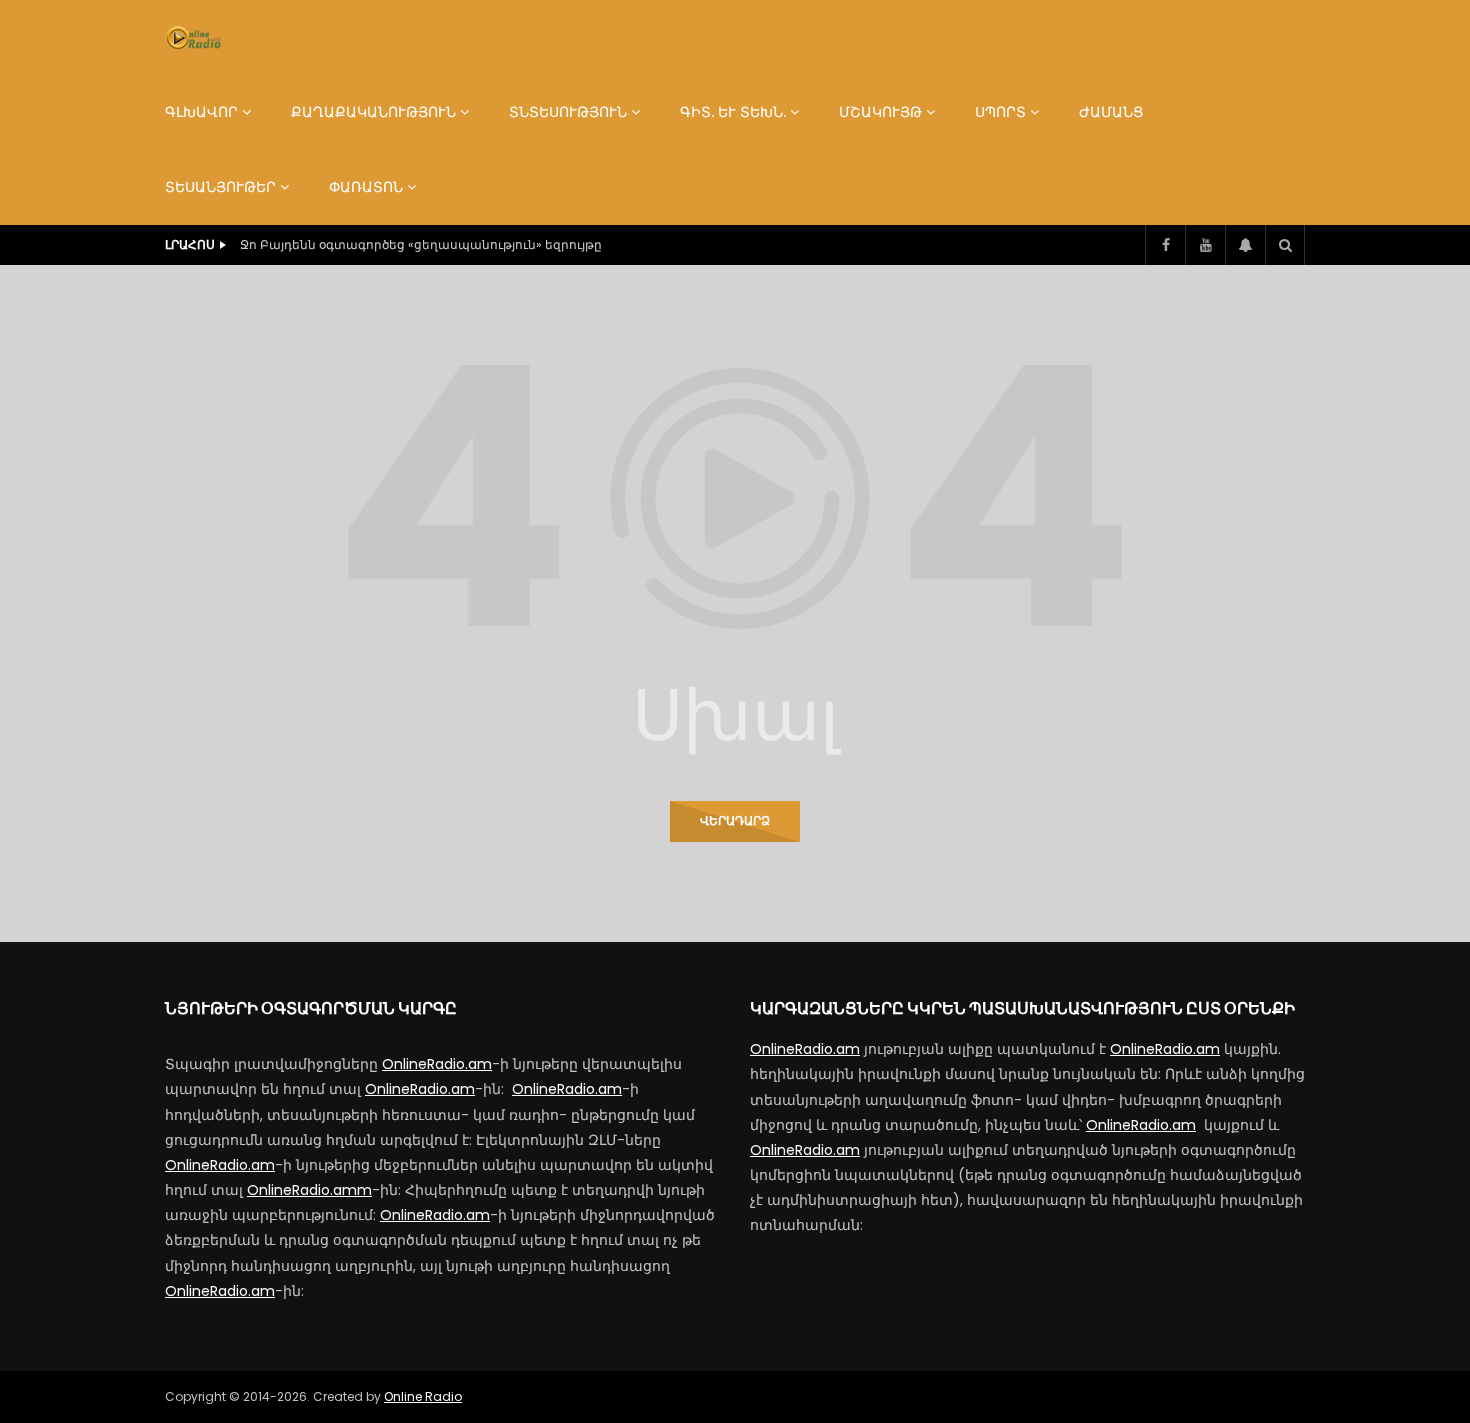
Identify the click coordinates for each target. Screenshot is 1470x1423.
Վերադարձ (735, 820)
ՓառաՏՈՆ (366, 187)
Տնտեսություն (568, 112)
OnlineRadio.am (437, 1064)
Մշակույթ (880, 112)
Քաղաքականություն (373, 112)
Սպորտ (1000, 112)
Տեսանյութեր (220, 187)
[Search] (1285, 245)
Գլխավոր (201, 112)
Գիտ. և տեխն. (733, 112)
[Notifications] (1245, 245)
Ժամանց (1111, 112)
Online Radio (423, 1396)
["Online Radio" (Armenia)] (193, 38)
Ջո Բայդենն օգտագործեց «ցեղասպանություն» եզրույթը (421, 244)
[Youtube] (1205, 245)
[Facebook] (1165, 245)
